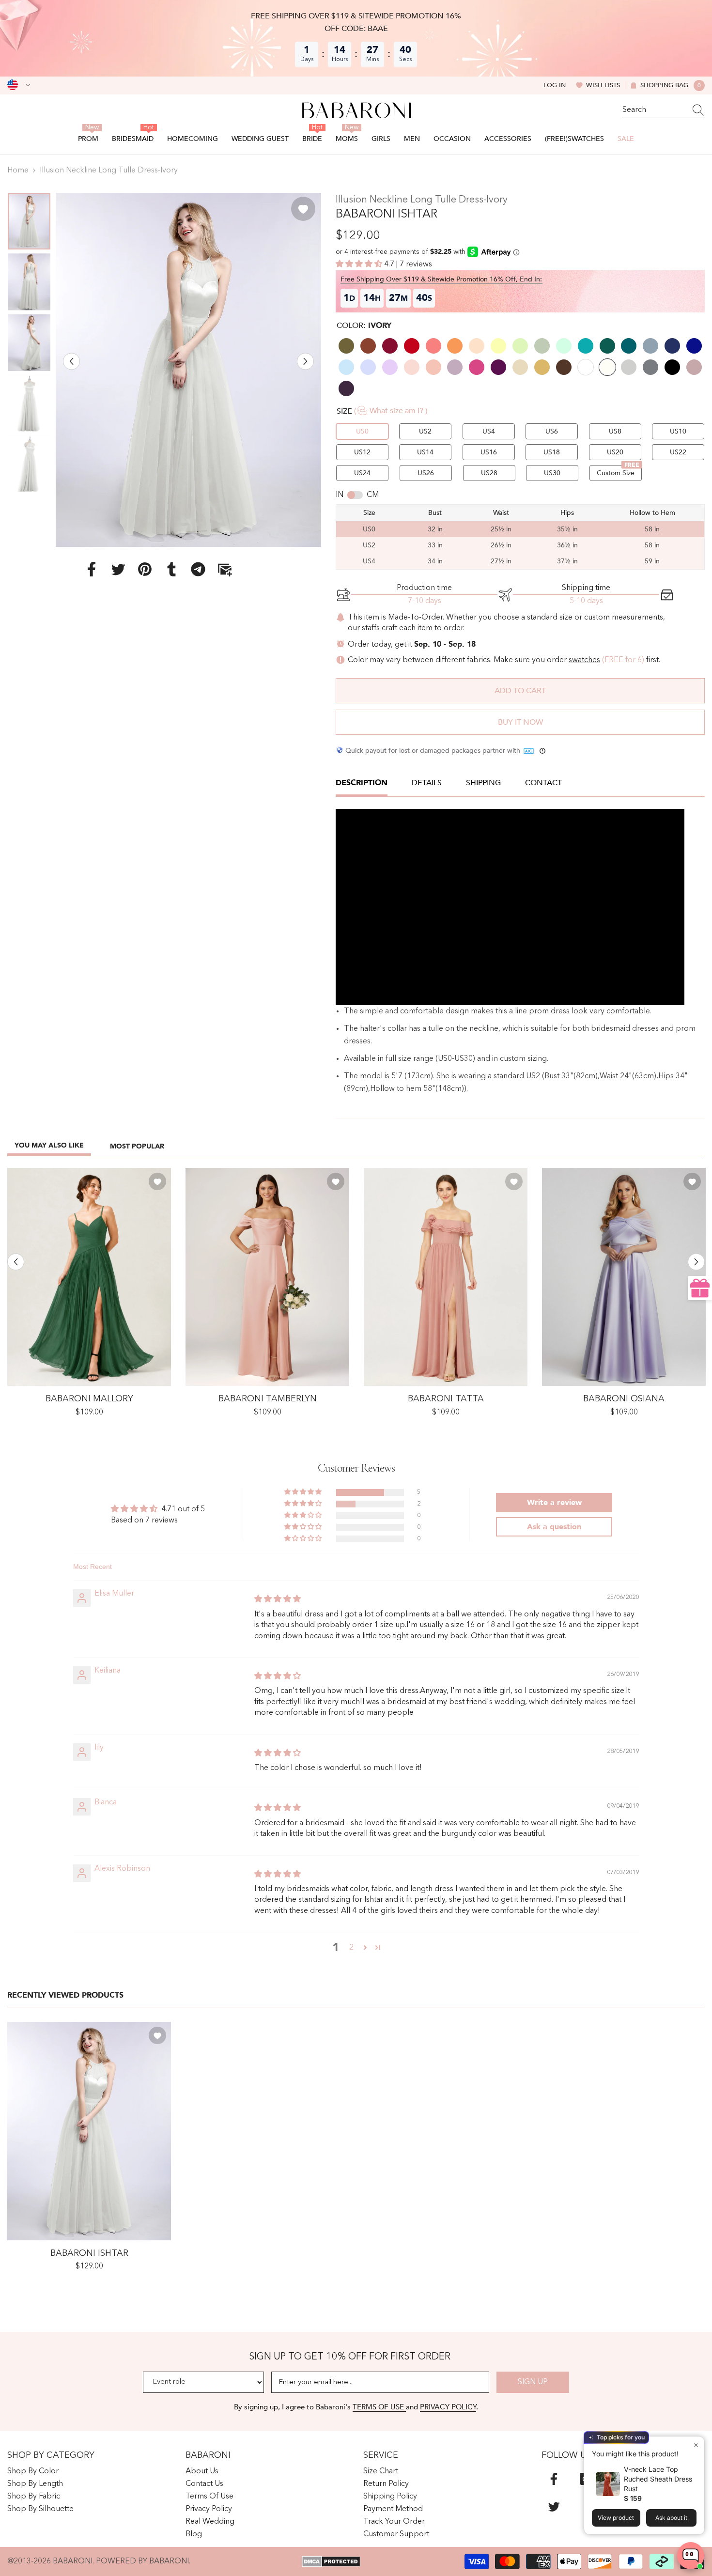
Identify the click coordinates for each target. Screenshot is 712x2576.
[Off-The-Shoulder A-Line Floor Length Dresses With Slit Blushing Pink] (267, 1277)
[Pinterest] (145, 569)
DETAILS (427, 783)
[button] (71, 361)
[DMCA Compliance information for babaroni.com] (331, 2561)
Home (18, 171)
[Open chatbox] (691, 2556)
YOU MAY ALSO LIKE (49, 1145)
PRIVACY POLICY (448, 2407)
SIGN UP (533, 2382)
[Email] (225, 569)
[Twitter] (118, 569)
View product (616, 2518)
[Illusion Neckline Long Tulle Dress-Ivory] (89, 2131)
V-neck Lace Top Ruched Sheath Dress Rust (658, 2479)
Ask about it (671, 2518)
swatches (584, 660)
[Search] (664, 110)
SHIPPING (483, 783)
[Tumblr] (171, 569)
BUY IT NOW (520, 722)
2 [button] (351, 1948)
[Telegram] (198, 569)
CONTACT (543, 783)
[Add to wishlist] (303, 209)
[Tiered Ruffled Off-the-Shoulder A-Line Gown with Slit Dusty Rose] (446, 1277)
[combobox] (654, 110)
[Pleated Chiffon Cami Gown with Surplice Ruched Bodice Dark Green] (89, 1277)
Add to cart (520, 691)
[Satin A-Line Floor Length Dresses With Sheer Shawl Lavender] (624, 1277)
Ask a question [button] (554, 1527)
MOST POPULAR (137, 1146)
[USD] (19, 85)
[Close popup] (696, 2445)
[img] (278, 1599)
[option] (188, 370)
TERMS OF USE (379, 2407)
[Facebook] (92, 569)
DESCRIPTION (362, 783)
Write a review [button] (554, 1503)
